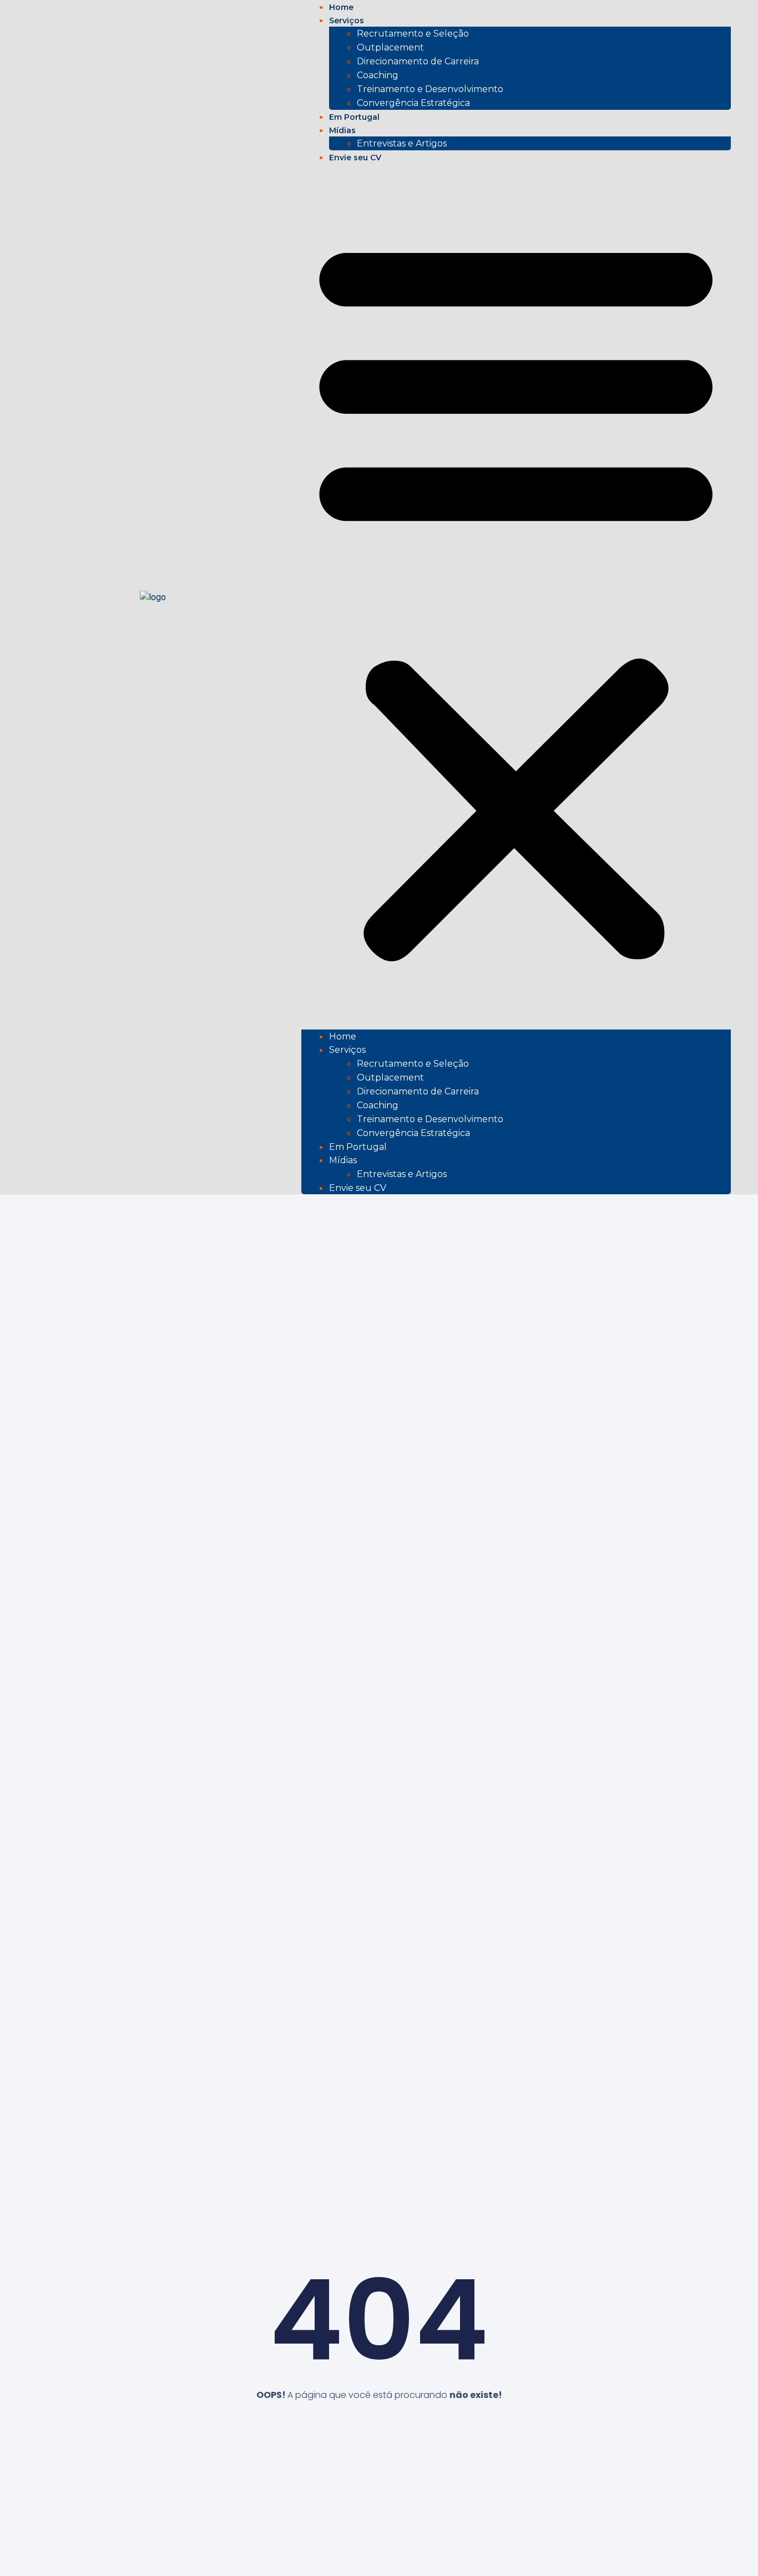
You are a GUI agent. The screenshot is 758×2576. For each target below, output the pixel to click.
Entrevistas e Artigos (402, 143)
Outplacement (390, 47)
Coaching (378, 75)
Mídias (343, 1160)
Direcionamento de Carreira (418, 61)
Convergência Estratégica (413, 103)
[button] (516, 597)
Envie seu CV (355, 158)
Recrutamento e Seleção (413, 34)
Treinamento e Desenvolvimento (430, 89)
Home (343, 1036)
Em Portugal (358, 1147)
